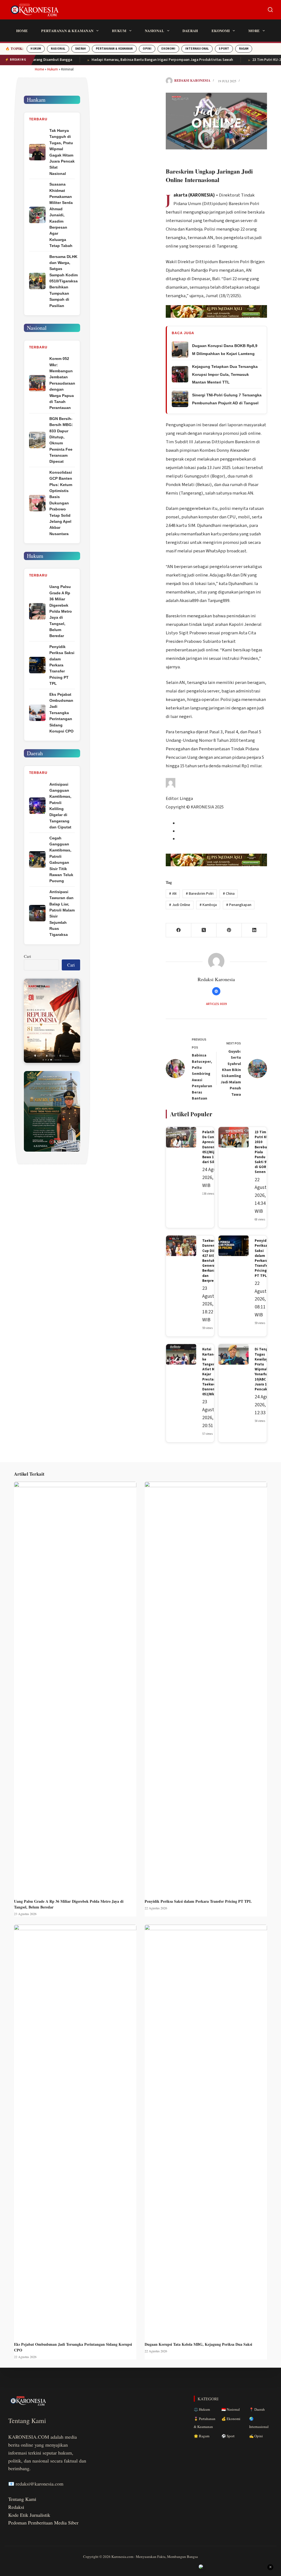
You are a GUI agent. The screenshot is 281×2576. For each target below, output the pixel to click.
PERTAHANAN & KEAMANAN (114, 49)
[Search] (270, 10)
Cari (27, 956)
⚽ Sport (228, 2436)
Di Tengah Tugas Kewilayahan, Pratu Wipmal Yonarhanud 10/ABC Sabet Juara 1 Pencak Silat (266, 1369)
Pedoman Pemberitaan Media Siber (43, 2523)
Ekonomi (221, 31)
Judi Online (180, 905)
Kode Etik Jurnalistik (29, 2515)
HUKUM (36, 49)
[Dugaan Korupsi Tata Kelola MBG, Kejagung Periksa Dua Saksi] (206, 2130)
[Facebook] (179, 930)
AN (173, 894)
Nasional (154, 31)
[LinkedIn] (254, 930)
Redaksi (16, 2507)
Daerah (190, 31)
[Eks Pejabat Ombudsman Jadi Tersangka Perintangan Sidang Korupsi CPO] (75, 2130)
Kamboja (208, 905)
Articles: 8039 (216, 1004)
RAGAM (244, 49)
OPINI (147, 49)
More (254, 31)
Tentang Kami (22, 2499)
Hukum (119, 31)
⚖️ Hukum (202, 2409)
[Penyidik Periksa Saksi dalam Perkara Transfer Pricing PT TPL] (206, 1687)
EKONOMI (168, 49)
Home (22, 31)
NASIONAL (58, 49)
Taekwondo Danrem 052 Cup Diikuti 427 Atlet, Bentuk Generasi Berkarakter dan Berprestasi (212, 1261)
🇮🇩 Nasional (231, 2409)
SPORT (224, 49)
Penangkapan (239, 905)
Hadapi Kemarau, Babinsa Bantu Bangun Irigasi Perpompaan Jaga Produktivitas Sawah (132, 60)
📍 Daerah (257, 2409)
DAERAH (81, 49)
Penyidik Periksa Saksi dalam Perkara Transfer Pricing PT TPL (262, 1258)
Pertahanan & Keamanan (67, 31)
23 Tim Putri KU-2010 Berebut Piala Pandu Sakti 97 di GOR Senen (262, 1152)
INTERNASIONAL (197, 49)
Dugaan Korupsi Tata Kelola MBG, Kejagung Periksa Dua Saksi (198, 2344)
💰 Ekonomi (231, 2419)
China (229, 894)
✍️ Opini (256, 2436)
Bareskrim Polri (200, 894)
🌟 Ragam (202, 2436)
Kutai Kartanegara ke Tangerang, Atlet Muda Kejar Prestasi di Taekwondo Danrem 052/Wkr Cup (213, 1372)
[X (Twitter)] (204, 930)
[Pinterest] (229, 930)
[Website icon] (216, 991)
